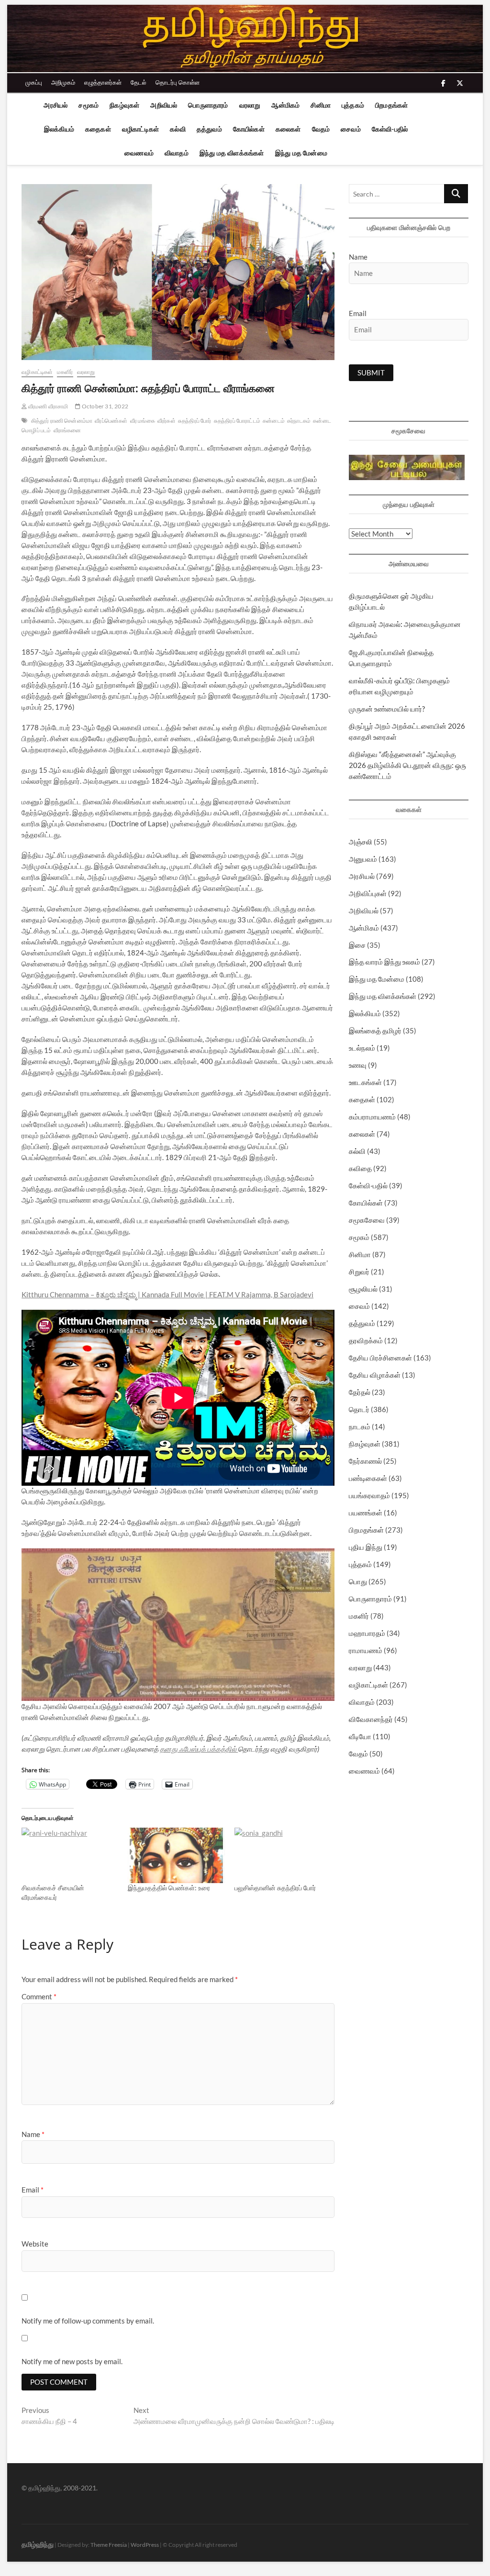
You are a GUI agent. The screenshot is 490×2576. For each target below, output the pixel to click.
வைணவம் (139, 153)
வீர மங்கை (143, 421)
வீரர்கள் (167, 421)
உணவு (358, 1065)
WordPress (145, 2545)
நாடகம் (360, 1426)
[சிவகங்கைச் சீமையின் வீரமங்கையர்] (70, 1855)
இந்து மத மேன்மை (301, 153)
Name (33, 2134)
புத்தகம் (353, 105)
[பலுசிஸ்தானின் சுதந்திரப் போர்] (283, 1855)
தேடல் (139, 82)
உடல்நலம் (362, 1048)
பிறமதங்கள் (391, 105)
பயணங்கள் (366, 1513)
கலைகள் (288, 129)
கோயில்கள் (249, 129)
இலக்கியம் (59, 129)
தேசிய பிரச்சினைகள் (380, 1358)
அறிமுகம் (63, 82)
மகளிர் (65, 372)
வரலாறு (250, 105)
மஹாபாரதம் (367, 1633)
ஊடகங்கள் (365, 1082)
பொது (358, 1581)
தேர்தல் (360, 1392)
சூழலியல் (363, 1289)
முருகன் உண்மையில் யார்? (387, 709)
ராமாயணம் (366, 1650)
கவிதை (360, 1168)
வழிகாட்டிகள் (140, 129)
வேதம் (321, 129)
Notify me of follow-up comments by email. (88, 2321)
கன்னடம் (274, 421)
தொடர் (359, 1409)
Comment (39, 1996)
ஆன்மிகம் (285, 105)
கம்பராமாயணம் (372, 1117)
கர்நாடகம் (299, 421)
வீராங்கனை (67, 430)
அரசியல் (56, 105)
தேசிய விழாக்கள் (375, 1375)
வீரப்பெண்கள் (111, 421)
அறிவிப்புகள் (368, 893)
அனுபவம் (363, 859)
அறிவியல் (164, 105)
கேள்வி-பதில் (390, 129)
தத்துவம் (209, 129)
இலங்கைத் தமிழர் (375, 1030)
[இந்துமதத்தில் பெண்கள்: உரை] (176, 1855)
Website (35, 2244)
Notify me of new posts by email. (72, 2361)
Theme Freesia (109, 2545)
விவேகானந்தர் (371, 1719)
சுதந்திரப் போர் (195, 421)
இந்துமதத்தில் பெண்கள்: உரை (169, 1888)
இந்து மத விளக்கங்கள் (232, 153)
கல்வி (178, 129)
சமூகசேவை (367, 1220)
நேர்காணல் (365, 1461)
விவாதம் (177, 153)
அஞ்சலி (361, 842)
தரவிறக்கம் (366, 1340)
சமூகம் (89, 105)
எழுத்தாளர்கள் (103, 82)
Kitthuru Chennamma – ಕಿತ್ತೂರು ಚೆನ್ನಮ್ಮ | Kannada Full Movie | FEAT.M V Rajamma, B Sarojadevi (167, 1294)
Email (33, 2190)
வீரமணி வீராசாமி (47, 406)
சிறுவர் (359, 1272)
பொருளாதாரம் (208, 105)
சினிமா (321, 105)
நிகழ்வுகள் (124, 105)
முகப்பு (34, 82)
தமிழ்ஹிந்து (38, 2544)
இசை (357, 945)
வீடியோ (360, 1736)
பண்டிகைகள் (368, 1478)
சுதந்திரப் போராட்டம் (237, 421)
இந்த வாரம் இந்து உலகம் (384, 962)
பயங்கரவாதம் (369, 1495)
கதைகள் (98, 129)
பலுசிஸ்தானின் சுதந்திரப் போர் (275, 1888)
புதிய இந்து (366, 1547)
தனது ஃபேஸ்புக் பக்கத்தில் (199, 1749)
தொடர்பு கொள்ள (178, 82)
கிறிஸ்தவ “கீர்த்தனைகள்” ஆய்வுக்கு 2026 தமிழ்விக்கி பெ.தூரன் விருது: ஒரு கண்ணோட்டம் (407, 765)
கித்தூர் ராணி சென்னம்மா (62, 421)
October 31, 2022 (105, 406)
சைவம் (351, 129)
